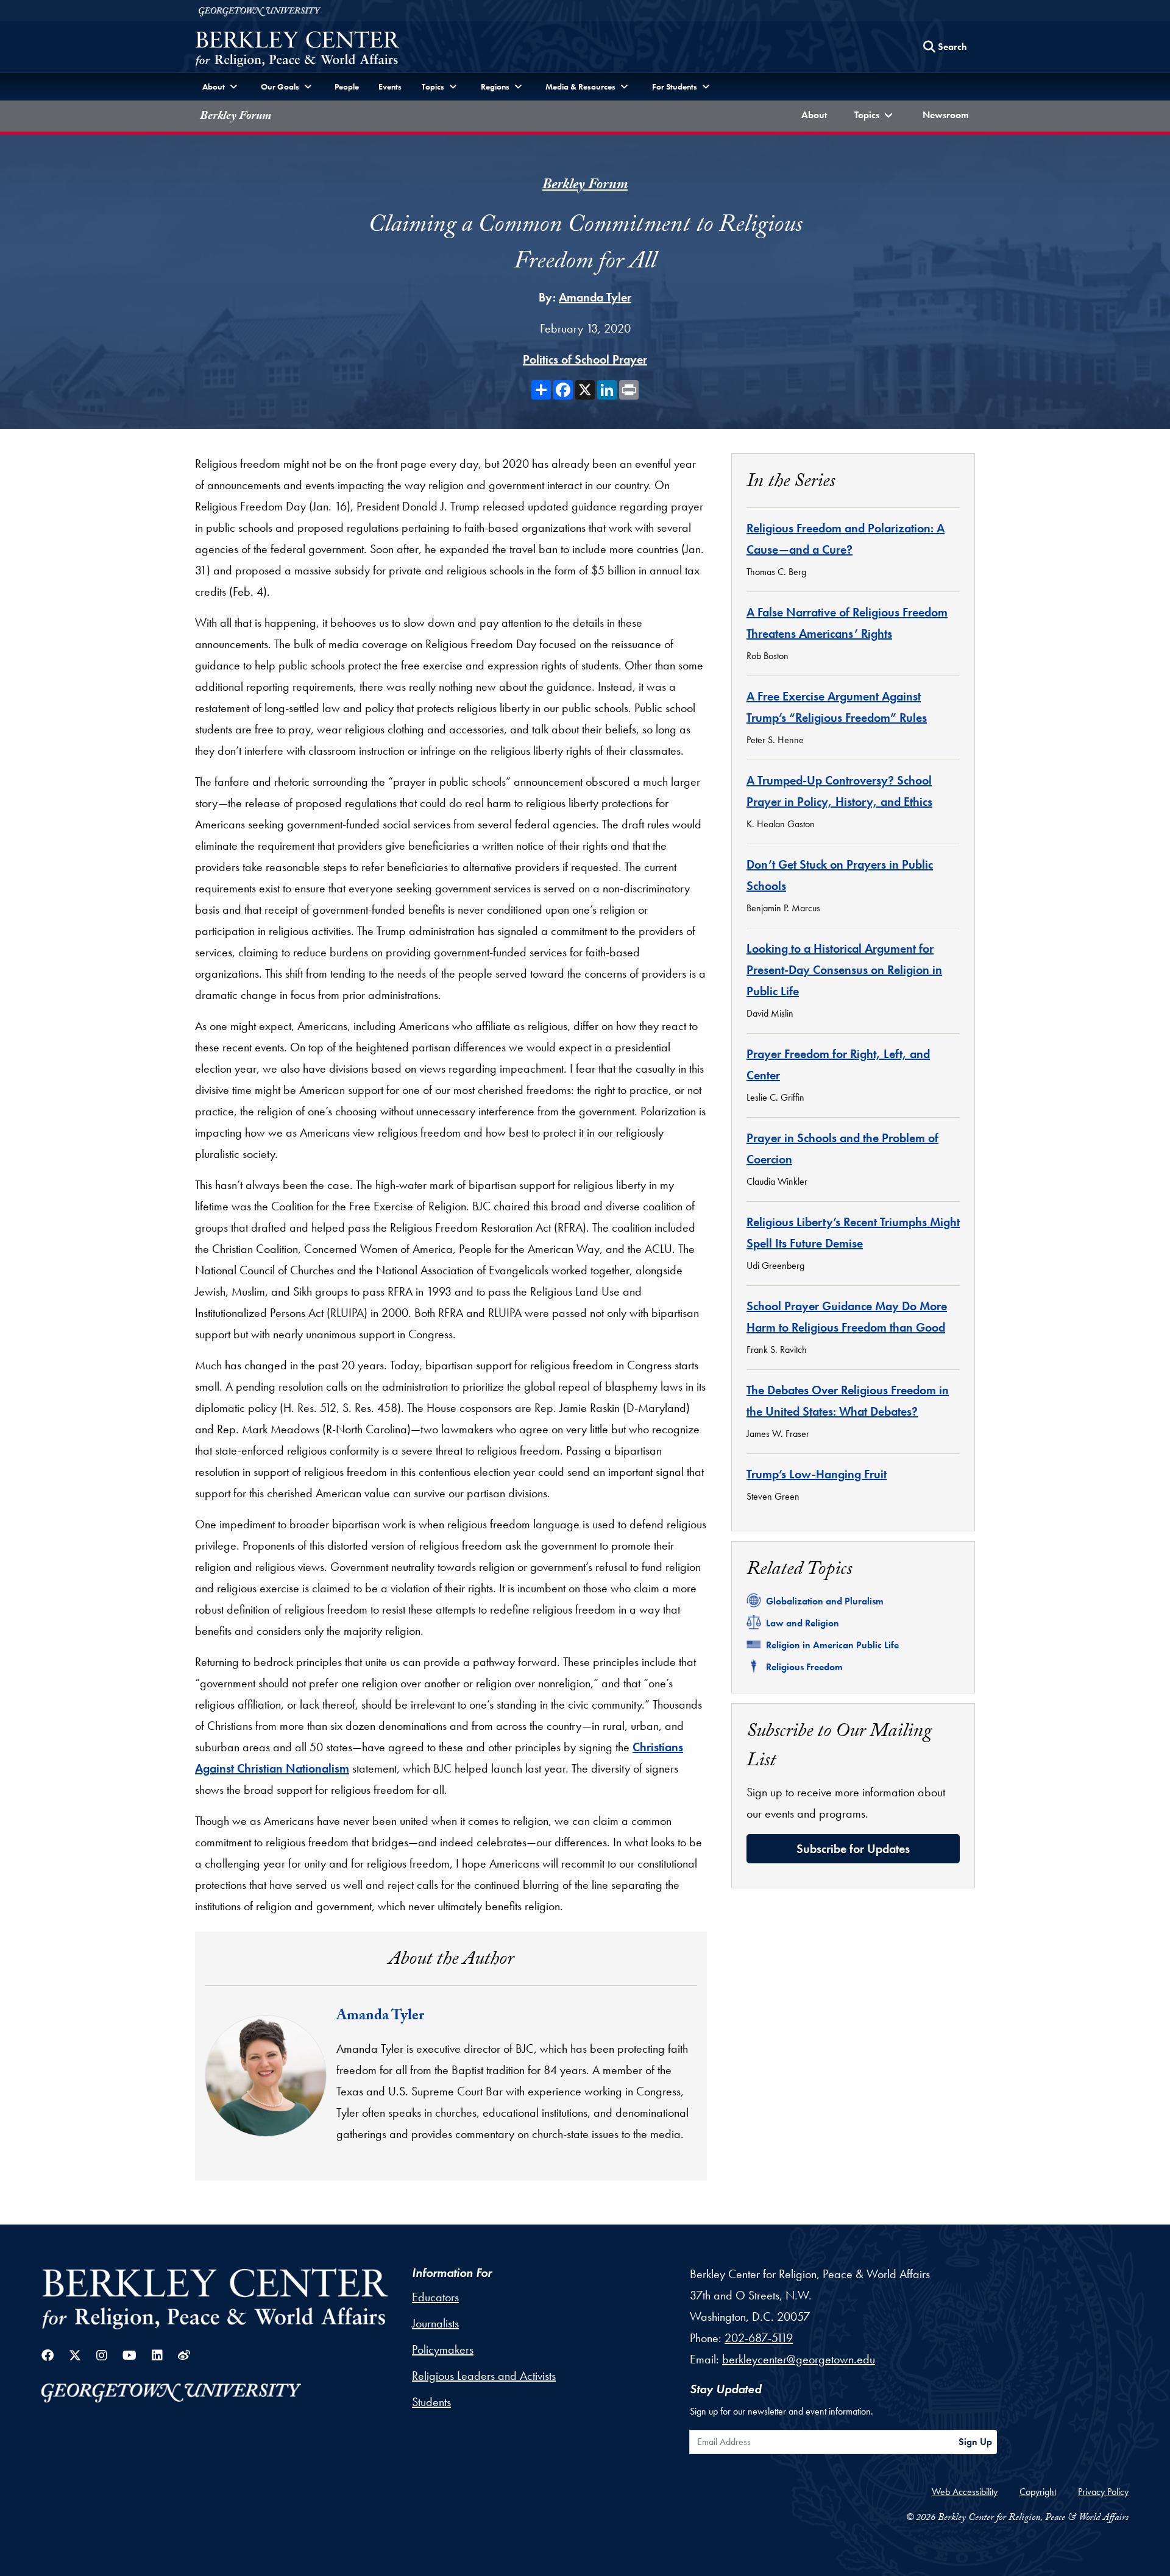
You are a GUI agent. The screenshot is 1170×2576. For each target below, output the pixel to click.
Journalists (435, 2323)
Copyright (1038, 2492)
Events (390, 86)
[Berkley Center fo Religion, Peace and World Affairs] (297, 50)
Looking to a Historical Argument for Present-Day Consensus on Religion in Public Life (844, 970)
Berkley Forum (236, 117)
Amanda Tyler (595, 297)
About (817, 115)
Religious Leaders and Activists (484, 2376)
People (347, 86)
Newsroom (948, 115)
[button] (875, 116)
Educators (435, 2297)
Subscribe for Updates (853, 1849)
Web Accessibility (965, 2492)
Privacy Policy (1103, 2492)
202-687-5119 (759, 2338)
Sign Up (975, 2442)
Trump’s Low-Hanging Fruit (817, 1474)
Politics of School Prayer (585, 359)
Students (431, 2402)
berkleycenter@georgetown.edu (799, 2359)
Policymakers (443, 2349)
